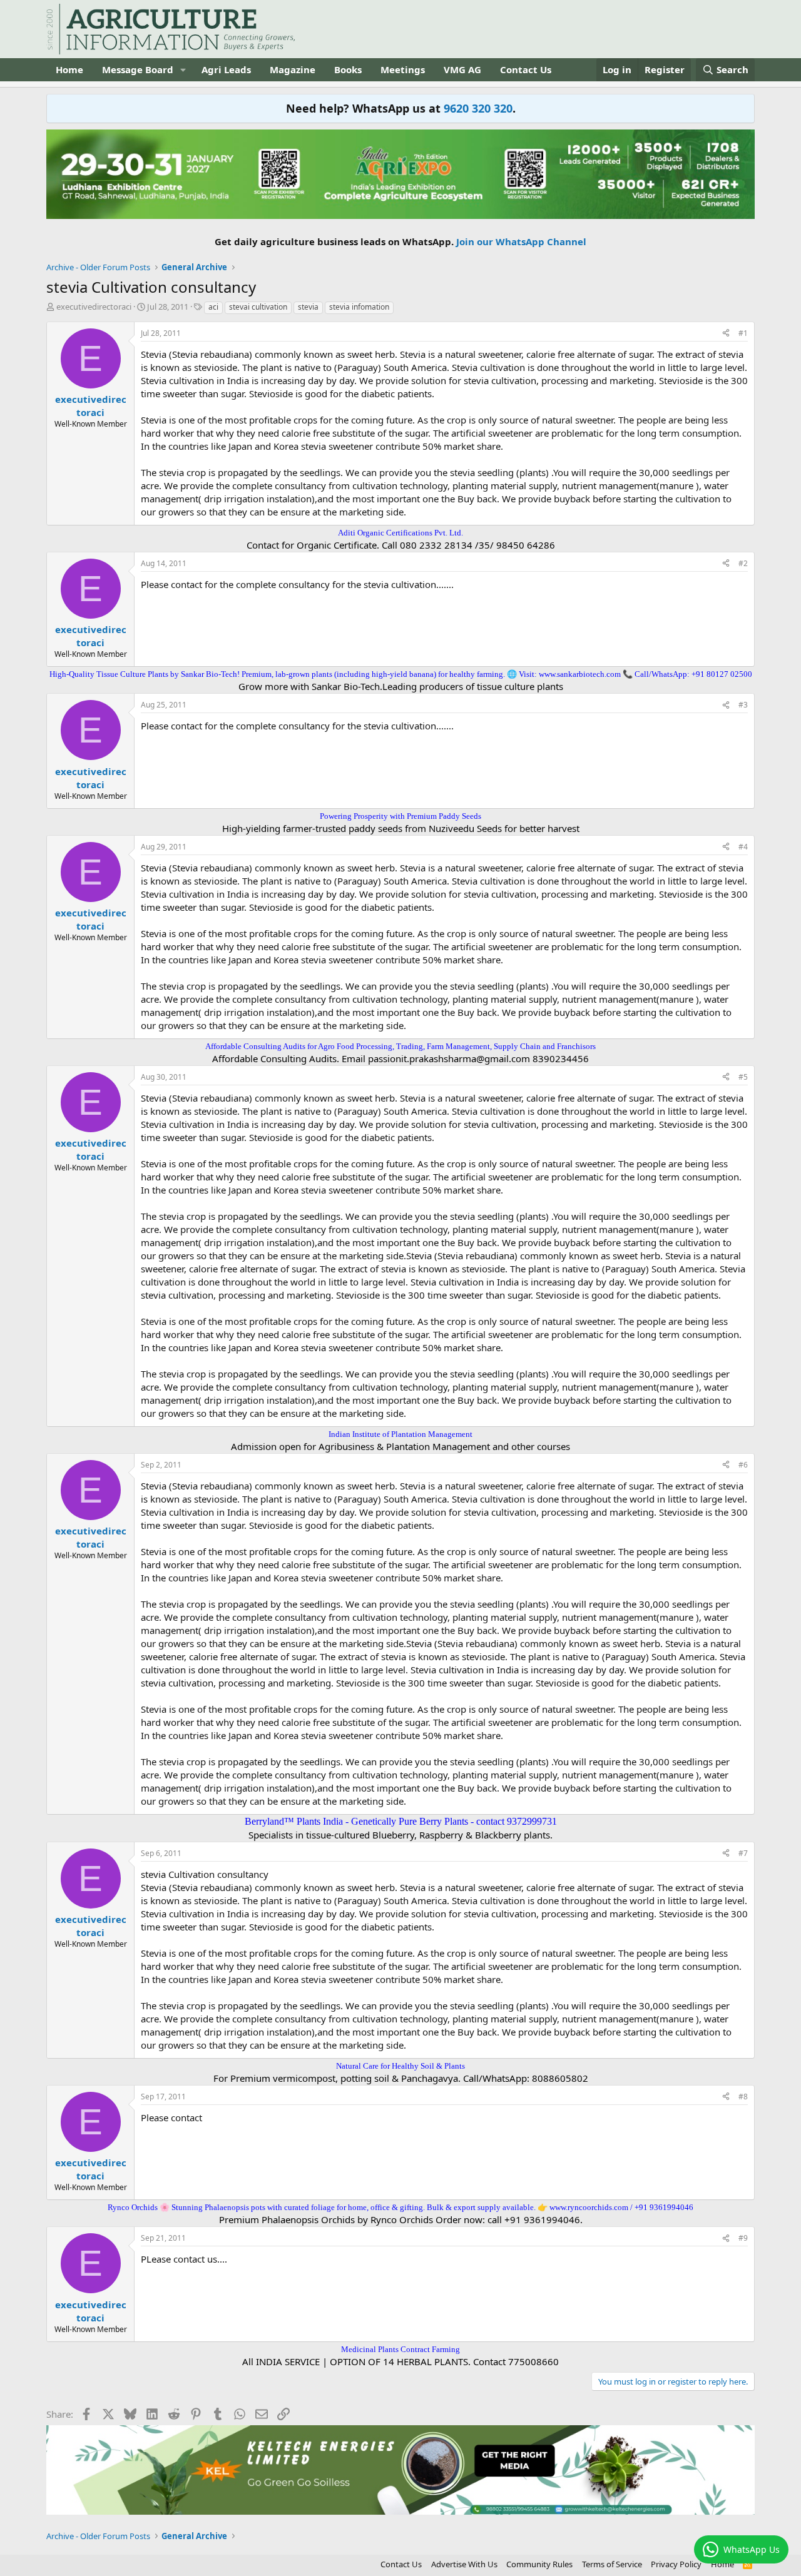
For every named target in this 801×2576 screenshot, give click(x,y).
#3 (743, 705)
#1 (743, 333)
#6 (743, 1465)
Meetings (403, 69)
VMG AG (462, 69)
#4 (743, 847)
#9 (743, 2238)
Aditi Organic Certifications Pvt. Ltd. (400, 533)
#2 (743, 563)
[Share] (726, 334)
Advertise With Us (464, 2564)
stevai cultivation (258, 307)
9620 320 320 (478, 108)
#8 (743, 2097)
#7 (743, 1853)
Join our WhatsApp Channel (521, 241)
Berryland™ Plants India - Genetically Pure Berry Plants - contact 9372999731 (401, 1821)
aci (213, 307)
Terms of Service (612, 2564)
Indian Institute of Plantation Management (400, 1434)
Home (69, 69)
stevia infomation (359, 307)
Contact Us (526, 69)
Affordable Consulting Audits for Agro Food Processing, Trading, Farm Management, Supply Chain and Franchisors (400, 1046)
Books (348, 69)
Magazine (293, 69)
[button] (183, 70)
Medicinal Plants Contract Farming (400, 2349)
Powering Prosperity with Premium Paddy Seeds (400, 816)
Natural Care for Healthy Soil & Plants (400, 2066)
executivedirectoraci (94, 307)
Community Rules (539, 2564)
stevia (308, 307)
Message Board (138, 69)
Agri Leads (226, 69)
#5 (743, 1077)
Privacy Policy (676, 2564)
